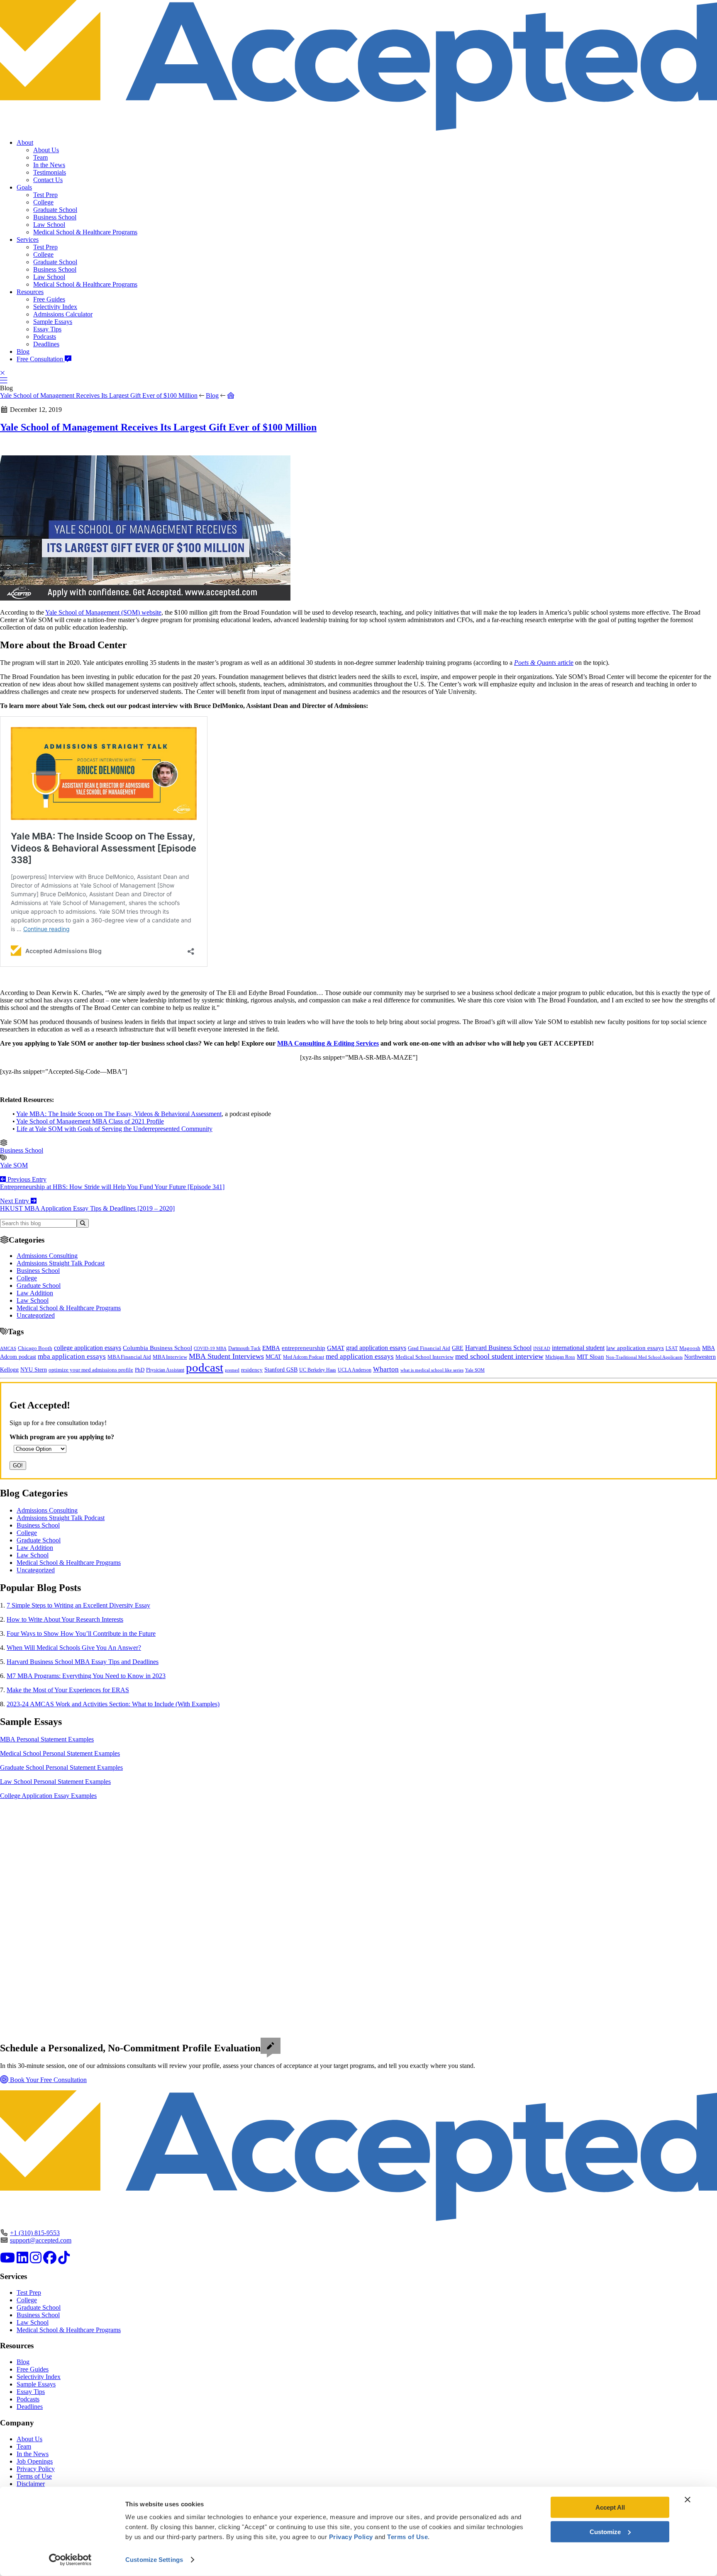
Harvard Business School (498, 1348)
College (43, 202)
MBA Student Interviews (226, 1356)
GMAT (336, 1348)
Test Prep (45, 195)
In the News (49, 165)
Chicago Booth (35, 1348)
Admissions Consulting (47, 1256)
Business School (55, 217)
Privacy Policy (36, 2469)
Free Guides (49, 299)
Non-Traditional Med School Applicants (644, 1357)
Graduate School (55, 210)
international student (578, 1348)
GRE (458, 1348)
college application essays (88, 1348)
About (25, 142)
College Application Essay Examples (48, 1796)
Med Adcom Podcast (304, 1357)
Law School (49, 225)
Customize (605, 2531)
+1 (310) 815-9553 (35, 2233)
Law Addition (35, 1293)
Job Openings (35, 2461)
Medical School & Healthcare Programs (85, 232)
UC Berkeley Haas (318, 1370)
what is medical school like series (432, 1370)
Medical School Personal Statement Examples (60, 1753)
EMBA (271, 1348)
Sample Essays (53, 322)
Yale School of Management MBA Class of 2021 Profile (90, 1121)
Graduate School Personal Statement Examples (61, 1767)
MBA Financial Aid (129, 1357)
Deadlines (46, 344)
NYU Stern (34, 1369)
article (544, 663)
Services (28, 240)
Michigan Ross (560, 1357)
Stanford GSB (281, 1369)
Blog (23, 351)
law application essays (635, 1348)
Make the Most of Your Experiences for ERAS (68, 1690)
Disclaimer (31, 2484)
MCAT (273, 1357)
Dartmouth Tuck (244, 1348)
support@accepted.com (41, 2240)
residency (252, 1370)
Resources (30, 292)
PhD (140, 1370)
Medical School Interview (424, 1357)
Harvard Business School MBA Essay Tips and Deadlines (83, 1662)
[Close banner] (688, 2500)
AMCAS (8, 1348)
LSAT (672, 1348)
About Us (46, 150)
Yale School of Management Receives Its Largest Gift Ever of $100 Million (99, 395)
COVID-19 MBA (210, 1348)
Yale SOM (14, 1165)
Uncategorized (36, 1315)
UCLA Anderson (355, 1370)
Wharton (386, 1369)
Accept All (610, 2507)
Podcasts (45, 337)
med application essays (360, 1356)
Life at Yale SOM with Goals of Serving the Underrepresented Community (115, 1129)
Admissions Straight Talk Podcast (61, 1263)
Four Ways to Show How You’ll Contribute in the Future (81, 1633)
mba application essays (72, 1356)
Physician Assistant (165, 1370)
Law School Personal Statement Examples (55, 1782)
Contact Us (48, 180)
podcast (205, 1367)
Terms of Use (34, 2476)
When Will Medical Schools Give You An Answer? (74, 1648)
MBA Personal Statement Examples (47, 1739)
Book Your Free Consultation (48, 2080)
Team (40, 157)
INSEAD (542, 1348)
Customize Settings (154, 2560)
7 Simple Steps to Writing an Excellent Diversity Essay (78, 1605)
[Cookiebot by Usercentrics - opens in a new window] (70, 2560)
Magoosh (690, 1348)
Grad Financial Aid (429, 1348)
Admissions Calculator (63, 314)
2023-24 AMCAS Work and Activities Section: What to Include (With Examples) (113, 1704)
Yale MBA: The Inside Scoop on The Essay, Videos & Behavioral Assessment (119, 1114)
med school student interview (499, 1356)
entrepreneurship (304, 1348)
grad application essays (376, 1348)
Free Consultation (41, 359)
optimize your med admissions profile (91, 1370)
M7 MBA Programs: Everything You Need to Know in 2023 (86, 1676)
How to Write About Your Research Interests (65, 1619)
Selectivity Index (55, 307)
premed (232, 1370)
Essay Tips (47, 329)
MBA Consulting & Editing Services (328, 1043)
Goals (24, 187)
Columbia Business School (157, 1348)
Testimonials (50, 172)
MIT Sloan (590, 1357)
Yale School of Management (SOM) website (103, 612)
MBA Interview (170, 1357)
